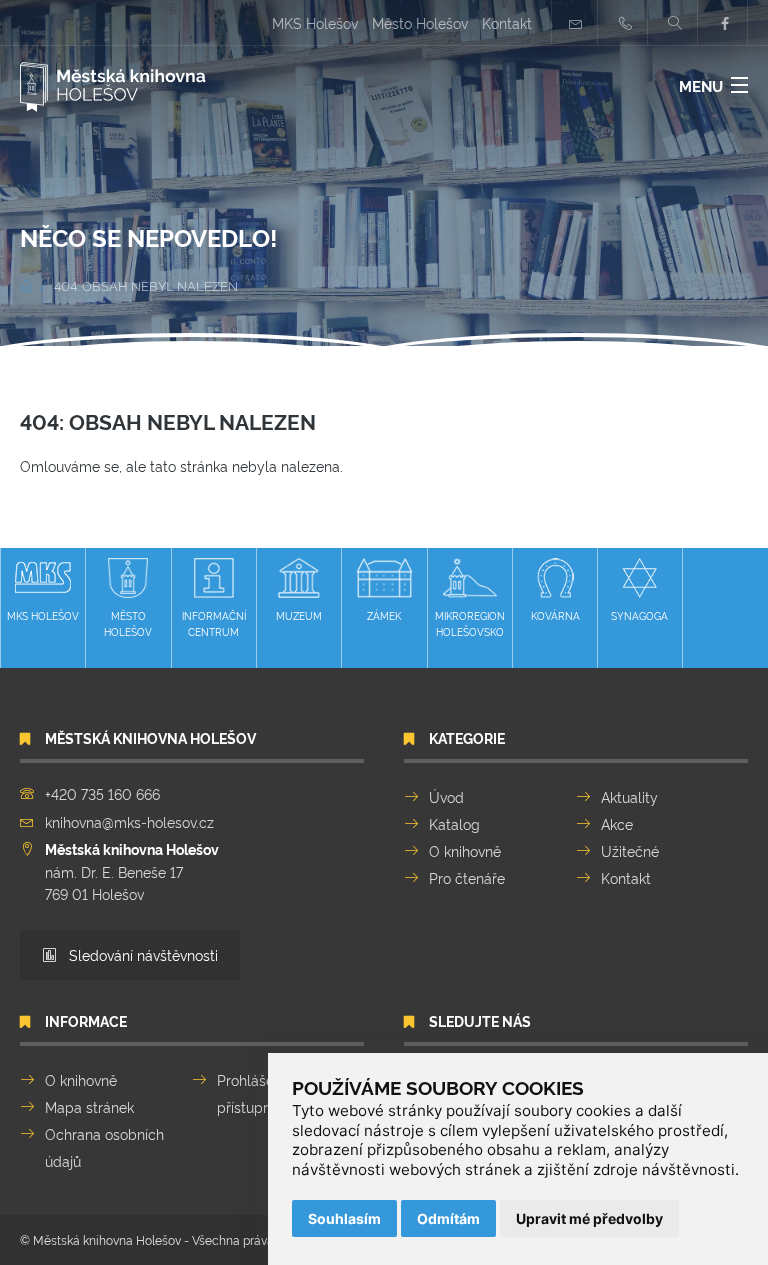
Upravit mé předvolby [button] (589, 1218)
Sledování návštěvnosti (141, 954)
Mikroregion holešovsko (470, 623)
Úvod (446, 796)
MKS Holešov (315, 22)
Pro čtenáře (467, 877)
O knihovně (465, 850)
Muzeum (299, 615)
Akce (617, 823)
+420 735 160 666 (102, 793)
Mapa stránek (89, 1106)
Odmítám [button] (448, 1218)
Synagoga (639, 615)
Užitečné (630, 850)
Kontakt (507, 22)
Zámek (384, 615)
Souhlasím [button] (344, 1218)
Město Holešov (420, 22)
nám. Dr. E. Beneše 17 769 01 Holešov (132, 871)
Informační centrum (214, 623)
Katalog (454, 823)
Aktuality (629, 796)
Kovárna (555, 615)
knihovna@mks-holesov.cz (129, 821)
